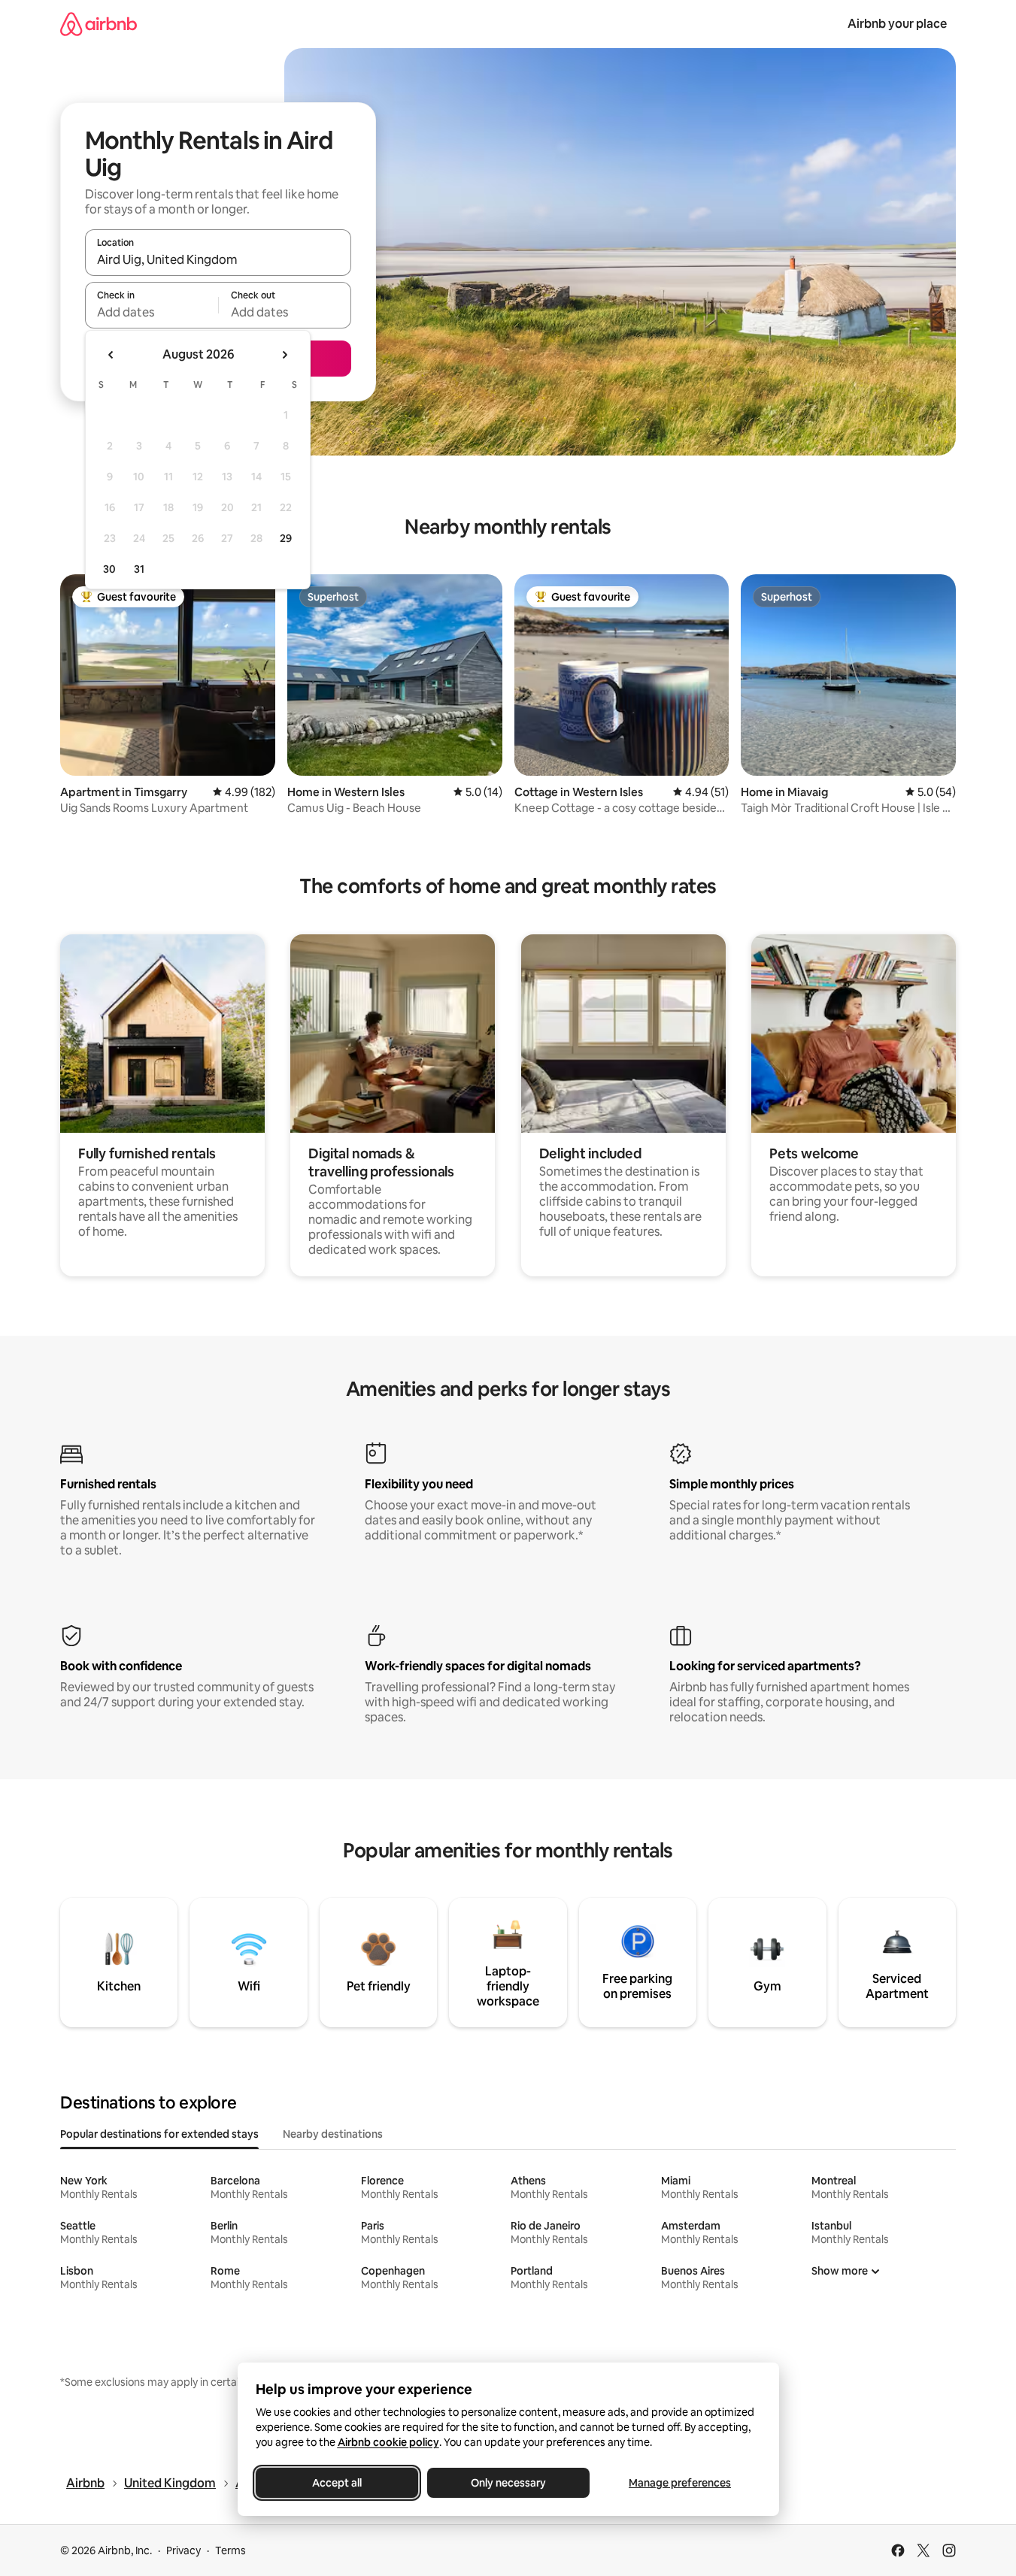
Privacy (183, 2550)
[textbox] (152, 312)
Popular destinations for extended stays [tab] (159, 2134)
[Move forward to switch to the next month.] (284, 355)
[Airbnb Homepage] (99, 24)
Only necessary (508, 2483)
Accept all (337, 2483)
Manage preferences (680, 2483)
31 (139, 569)
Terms (230, 2550)
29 (286, 538)
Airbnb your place (897, 24)
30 (109, 569)
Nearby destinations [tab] (333, 2134)
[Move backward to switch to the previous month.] (111, 355)
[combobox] (218, 259)
